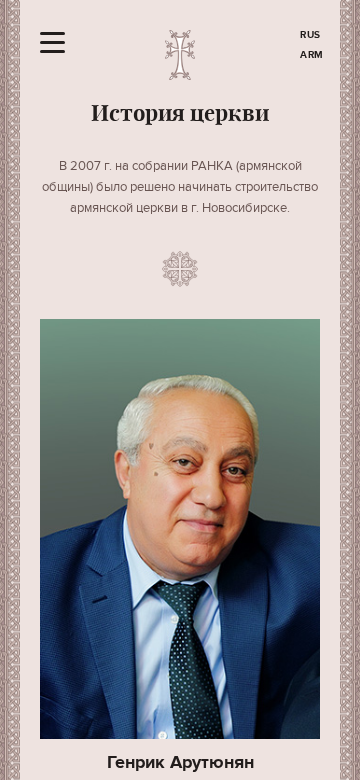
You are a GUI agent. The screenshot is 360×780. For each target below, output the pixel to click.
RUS (310, 35)
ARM (312, 55)
